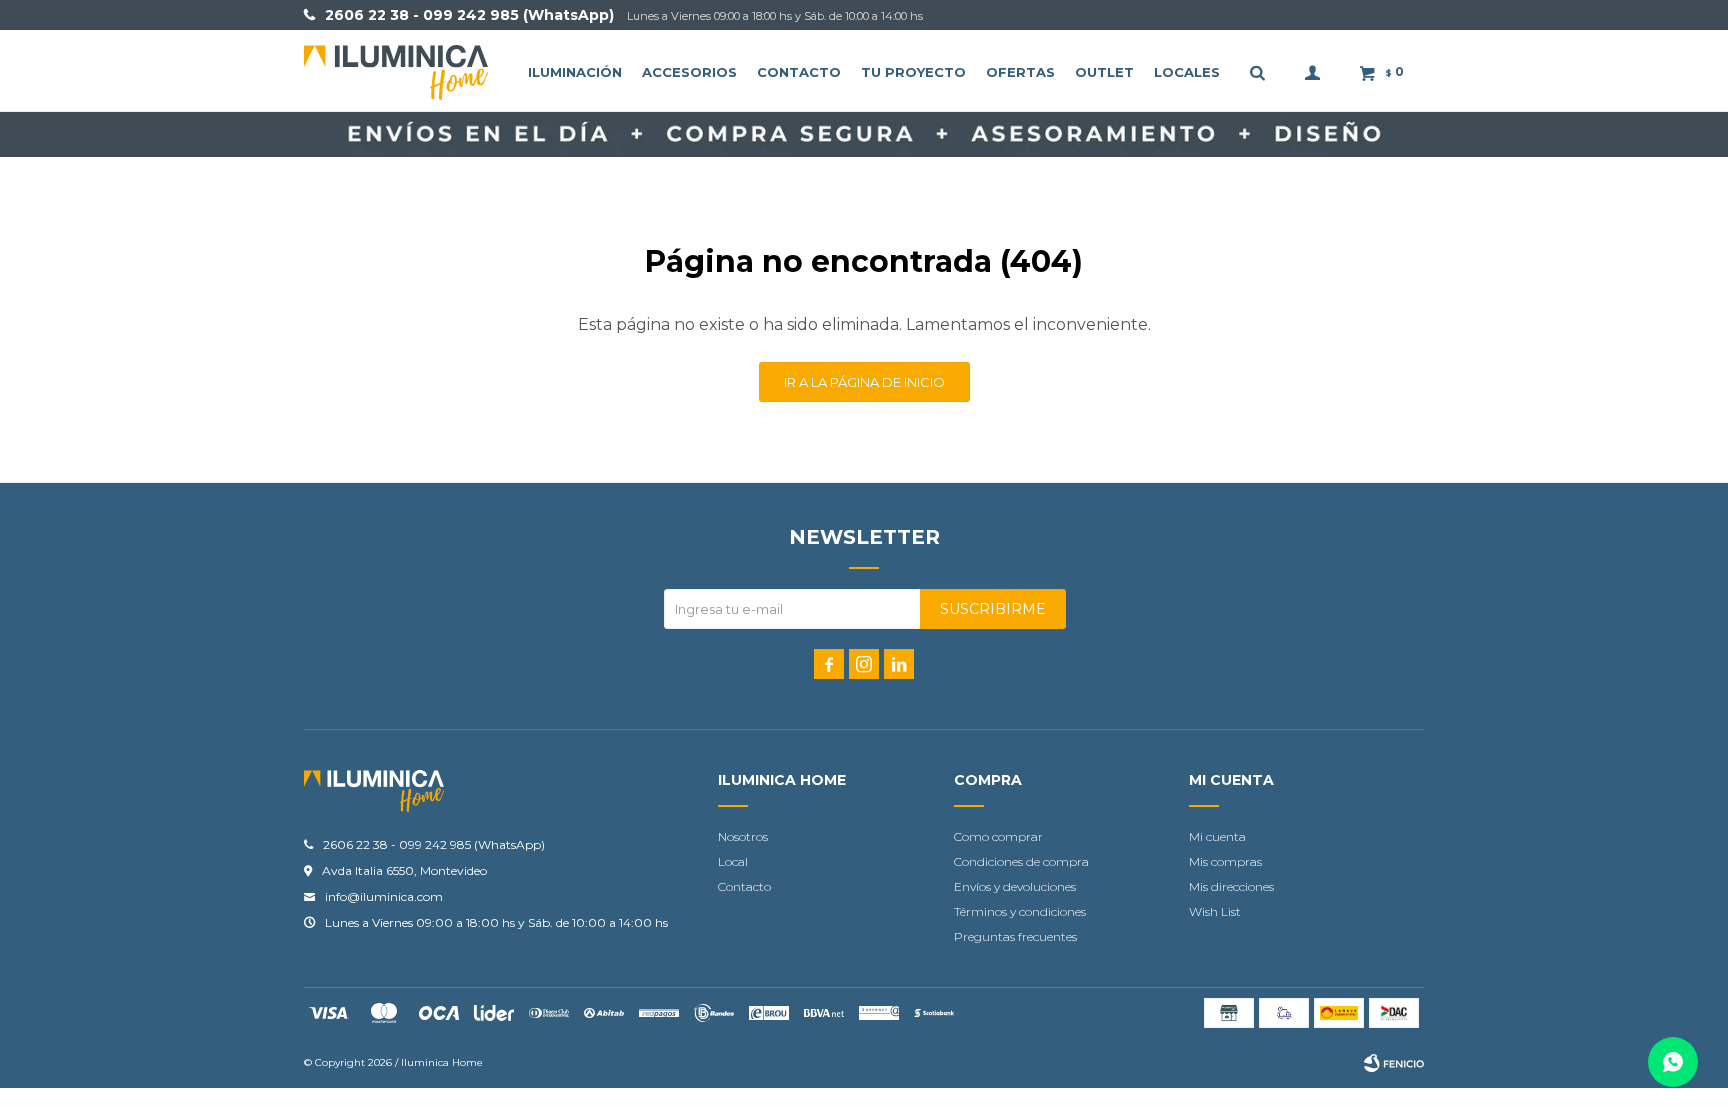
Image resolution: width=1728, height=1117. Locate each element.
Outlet (1104, 72)
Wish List (1215, 911)
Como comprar (998, 836)
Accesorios (689, 72)
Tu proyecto (913, 72)
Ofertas (1020, 72)
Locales (1187, 72)
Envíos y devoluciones (1015, 886)
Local (733, 861)
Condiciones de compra (1021, 861)
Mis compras (1225, 861)
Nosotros (743, 836)
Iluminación (575, 72)
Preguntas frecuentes (1015, 936)
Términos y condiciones (1020, 911)
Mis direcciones (1231, 886)
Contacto (799, 72)
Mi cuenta (1217, 836)
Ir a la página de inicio (864, 382)
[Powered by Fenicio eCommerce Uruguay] (1394, 1063)
